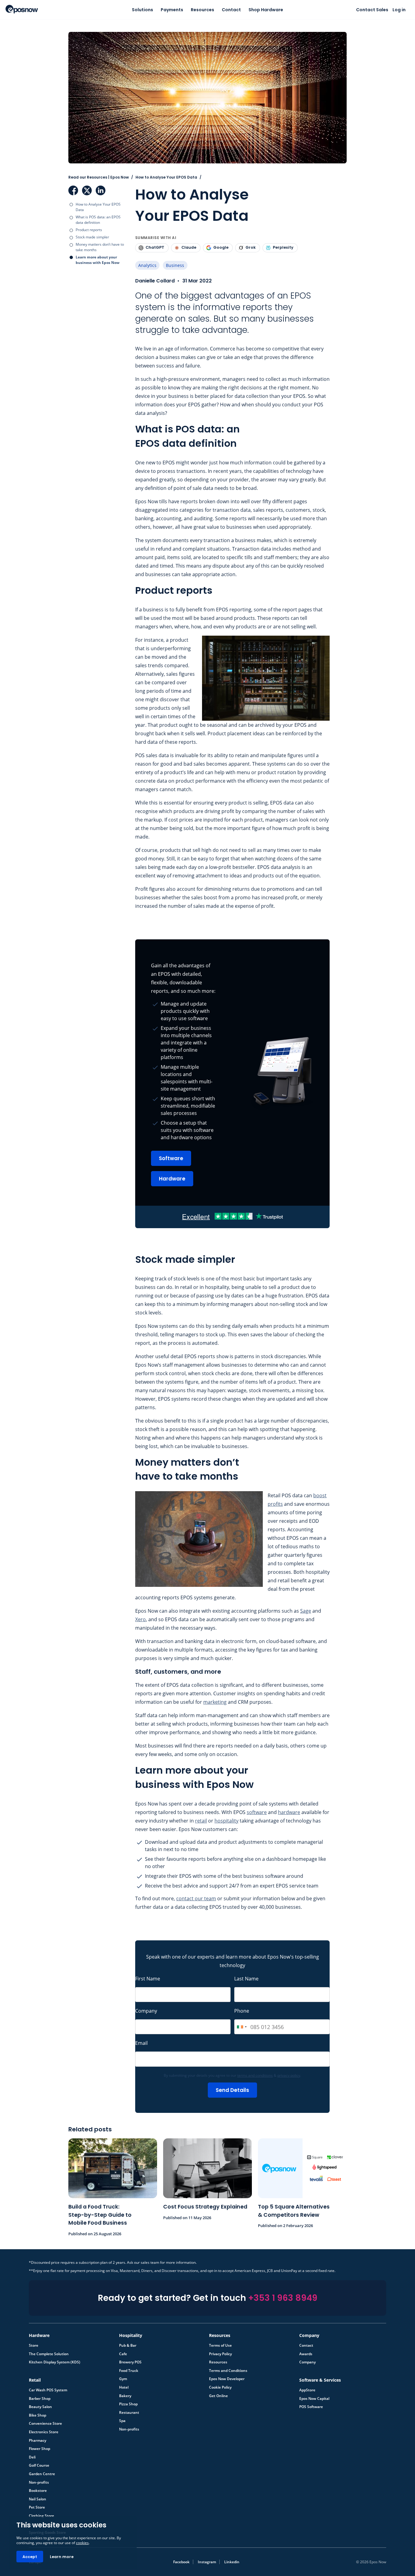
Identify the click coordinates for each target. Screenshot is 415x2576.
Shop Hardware (266, 10)
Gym (123, 2379)
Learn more (62, 2557)
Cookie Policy (220, 2387)
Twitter (87, 190)
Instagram (207, 2562)
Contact (231, 10)
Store (34, 2345)
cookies (82, 2543)
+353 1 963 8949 (283, 2298)
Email (141, 2043)
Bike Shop (38, 2415)
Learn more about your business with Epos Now (98, 260)
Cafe (123, 2354)
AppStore (307, 2390)
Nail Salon (38, 2499)
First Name (148, 1979)
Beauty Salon (40, 2407)
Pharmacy (38, 2441)
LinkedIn (101, 190)
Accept (30, 2557)
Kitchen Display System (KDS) (55, 2362)
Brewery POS (130, 2362)
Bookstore (38, 2491)
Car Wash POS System (48, 2390)
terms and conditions (255, 2075)
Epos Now (22, 9)
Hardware (172, 1179)
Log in (399, 10)
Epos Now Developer (227, 2379)
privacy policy (289, 2075)
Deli (32, 2457)
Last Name (246, 1979)
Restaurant (129, 2413)
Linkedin (232, 2562)
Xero (141, 1619)
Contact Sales (372, 10)
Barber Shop (40, 2399)
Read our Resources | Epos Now (99, 177)
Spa (122, 2421)
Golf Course (39, 2465)
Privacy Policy (220, 2354)
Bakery (125, 2396)
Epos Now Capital (314, 2399)
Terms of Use (220, 2345)
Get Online (218, 2396)
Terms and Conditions (228, 2371)
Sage (306, 1611)
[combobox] (242, 2027)
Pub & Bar (128, 2345)
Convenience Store (45, 2424)
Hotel (124, 2387)
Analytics (147, 265)
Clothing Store (41, 2516)
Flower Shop (39, 2449)
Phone (242, 2011)
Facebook (73, 190)
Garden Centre (42, 2474)
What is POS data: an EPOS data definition (98, 220)
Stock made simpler (92, 237)
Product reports (89, 230)
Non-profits (129, 2429)
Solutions (142, 10)
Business (175, 265)
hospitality (226, 1821)
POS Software (311, 2407)
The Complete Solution (49, 2354)
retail (201, 1821)
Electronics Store (44, 2432)
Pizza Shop (128, 2404)
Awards (306, 2354)
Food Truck (129, 2371)
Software (171, 1158)
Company (146, 2011)
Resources (202, 10)
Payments (172, 10)
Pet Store (37, 2507)
